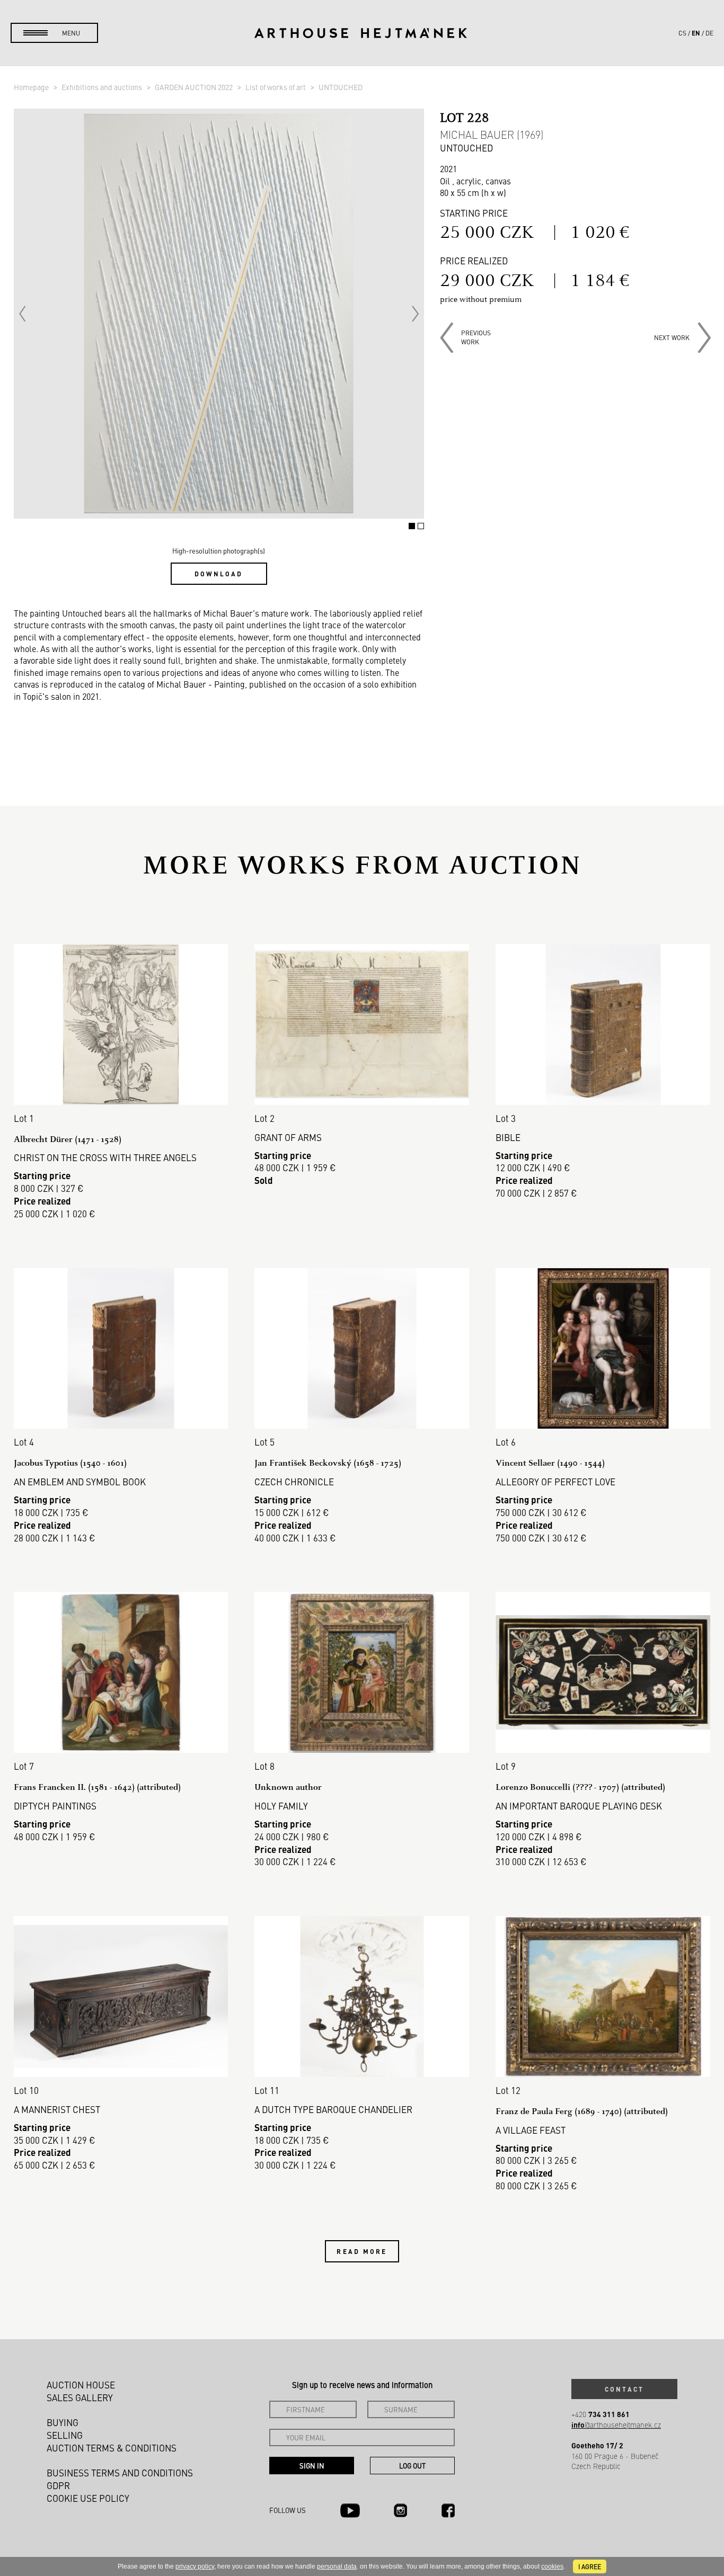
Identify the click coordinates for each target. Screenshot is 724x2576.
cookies (552, 2566)
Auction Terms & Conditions (112, 2448)
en (696, 33)
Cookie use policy (88, 2498)
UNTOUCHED (341, 87)
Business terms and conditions (120, 2473)
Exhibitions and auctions (103, 87)
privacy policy (195, 2566)
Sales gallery (80, 2397)
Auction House (81, 2385)
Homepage (32, 87)
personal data (337, 2566)
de (709, 33)
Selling (65, 2435)
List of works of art (276, 87)
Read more (362, 2251)
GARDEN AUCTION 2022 (195, 87)
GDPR (58, 2485)
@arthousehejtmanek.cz (616, 2425)
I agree (590, 2566)
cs (682, 33)
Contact (624, 2389)
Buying (63, 2422)
